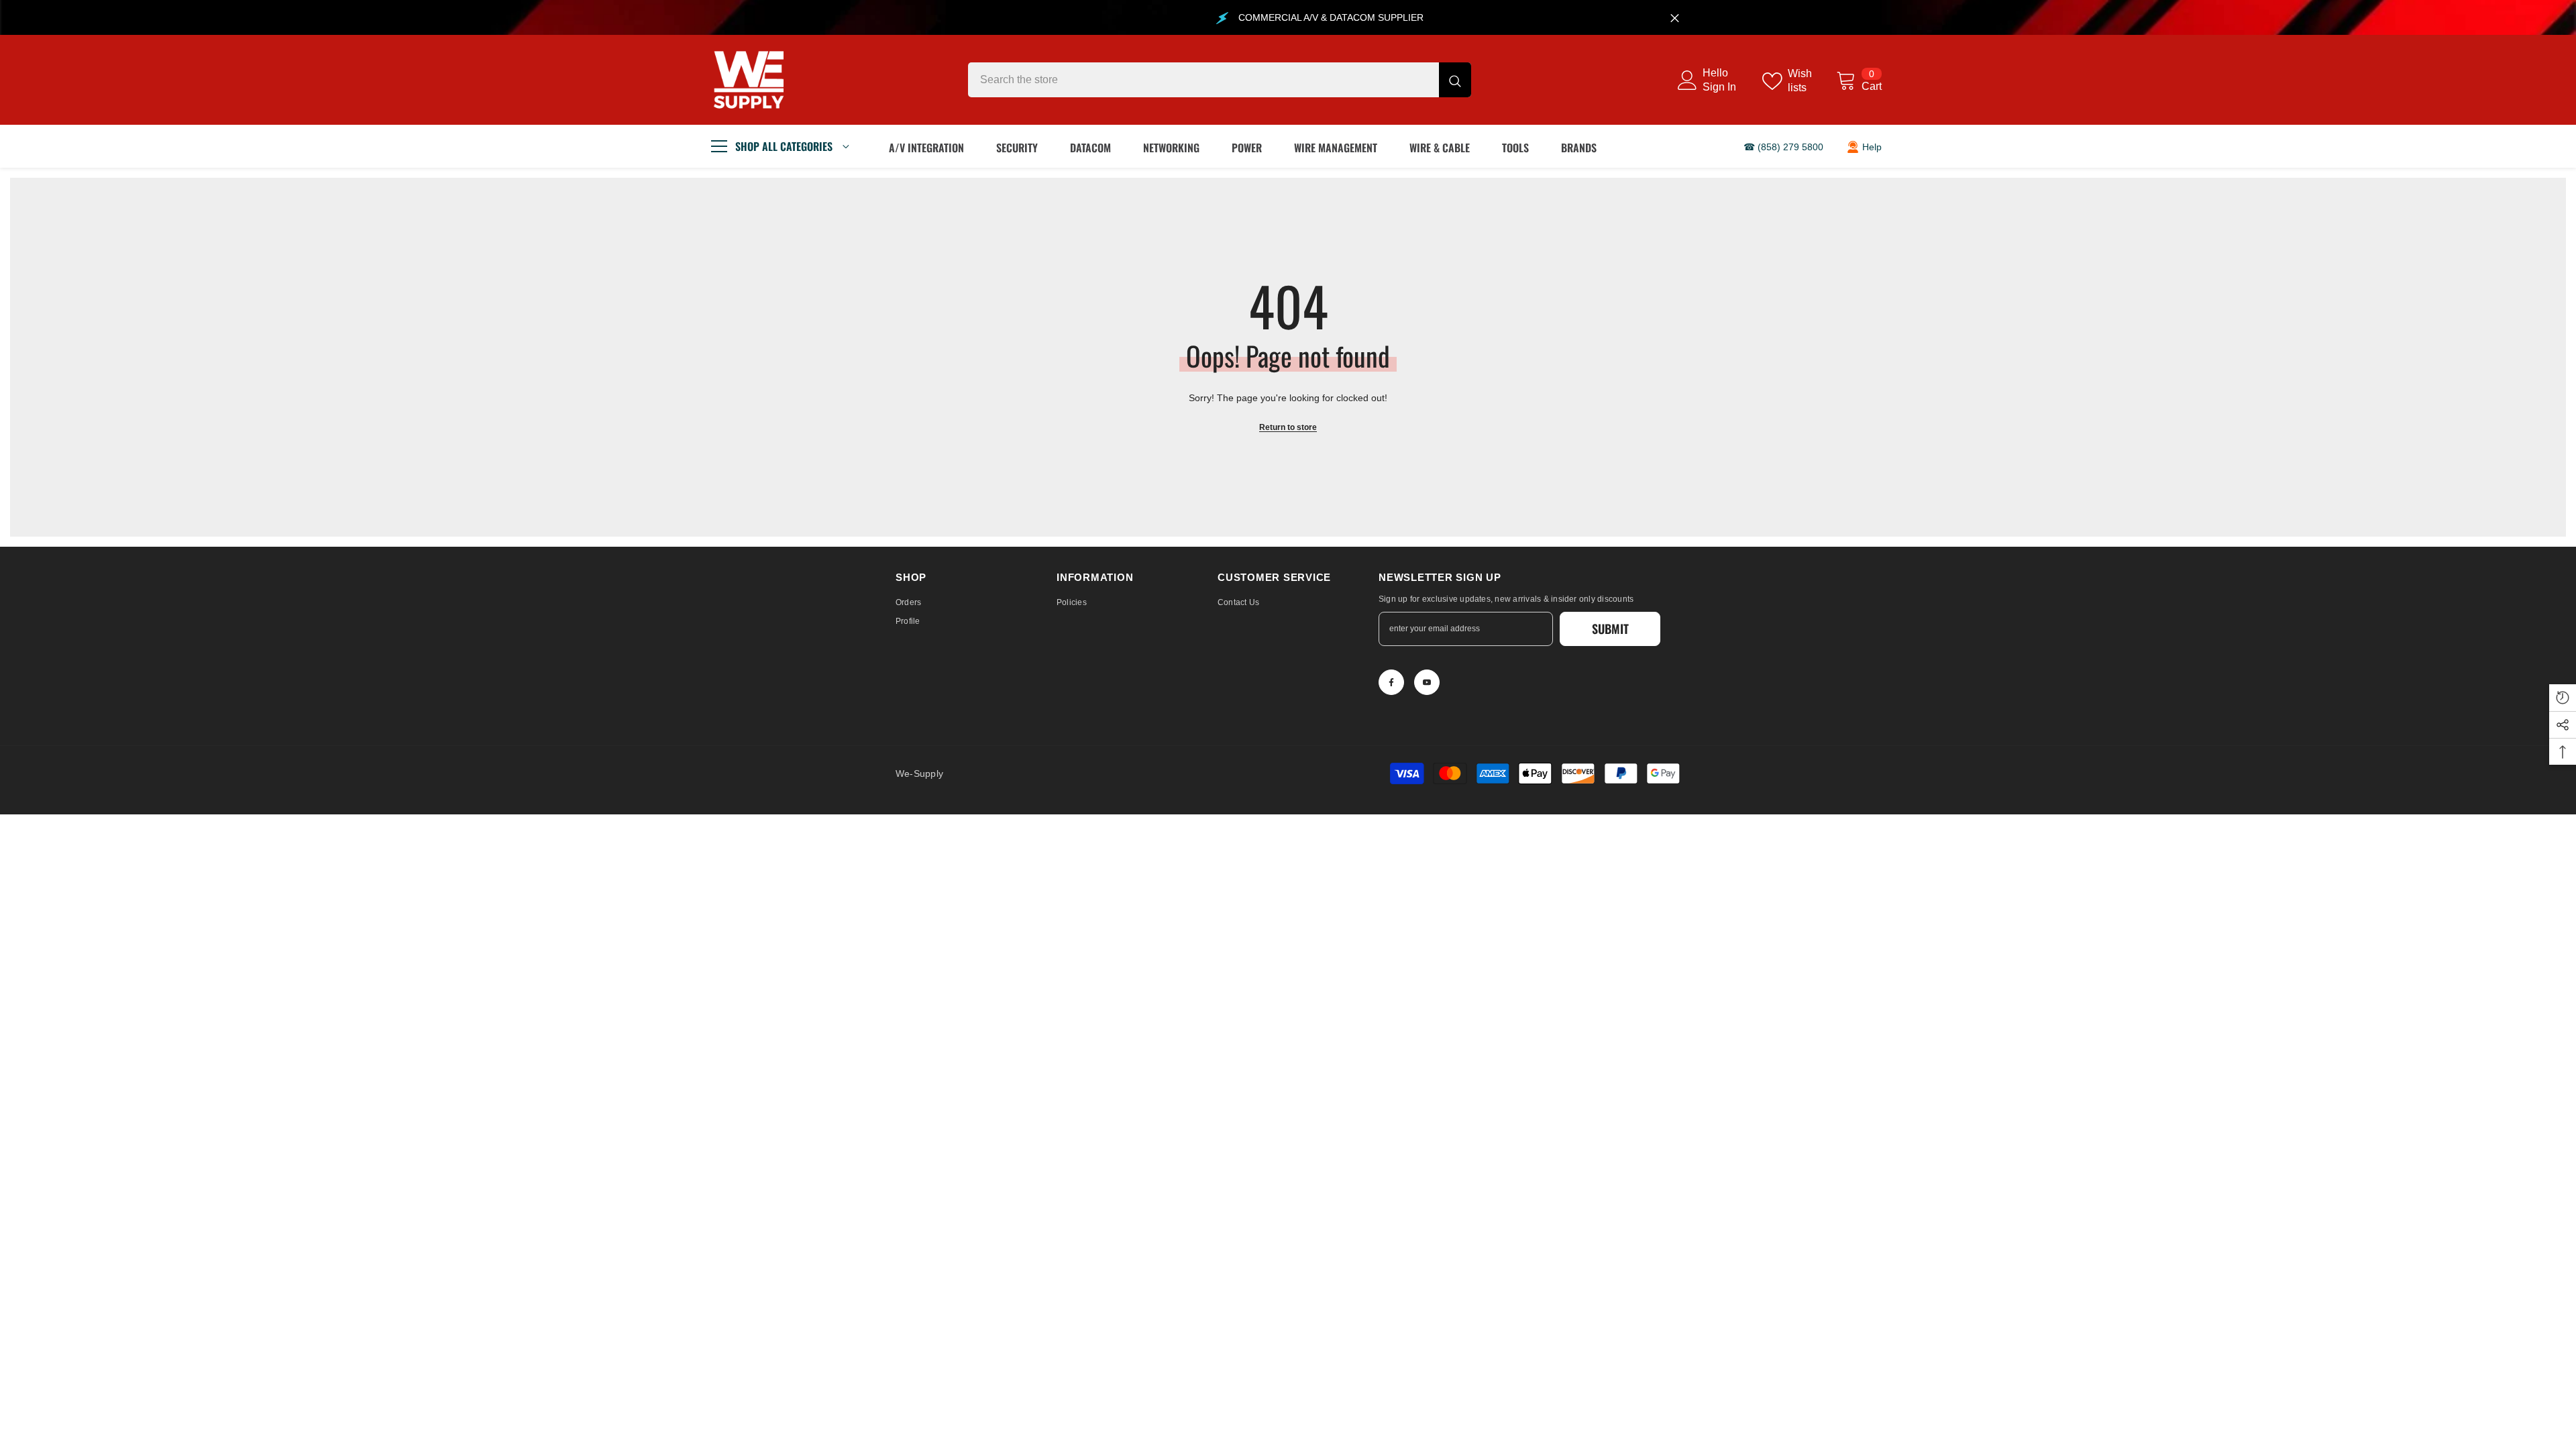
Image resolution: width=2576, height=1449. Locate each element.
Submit (1610, 629)
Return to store (1288, 427)
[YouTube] (1427, 682)
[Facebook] (1391, 682)
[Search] (1220, 80)
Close (1675, 18)
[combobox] (1203, 80)
